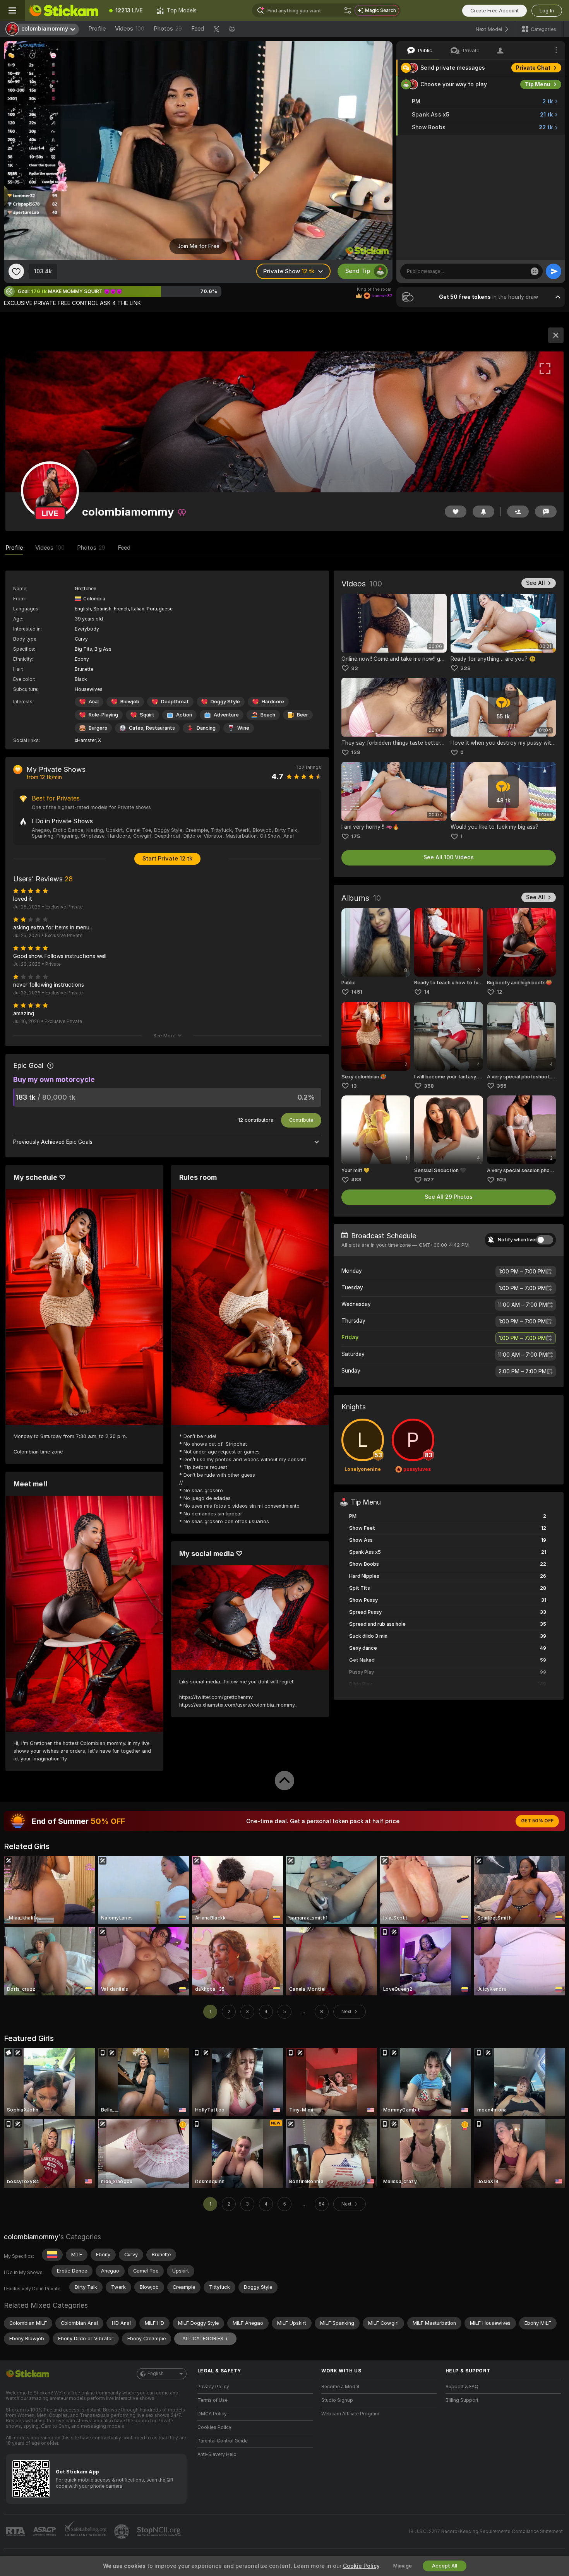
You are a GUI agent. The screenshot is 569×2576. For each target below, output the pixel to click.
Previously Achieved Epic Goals (53, 1142)
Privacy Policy (213, 2387)
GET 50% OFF (537, 1821)
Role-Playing (103, 715)
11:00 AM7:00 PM (522, 1305)
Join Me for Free (198, 246)
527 (429, 1180)
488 (356, 1180)
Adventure (226, 715)
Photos (168, 29)
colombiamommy (31, 2237)
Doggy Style (225, 702)
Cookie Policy (361, 2566)
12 (500, 992)
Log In (547, 11)
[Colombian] (52, 2255)
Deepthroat (175, 702)
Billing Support (462, 2400)
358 (429, 1086)
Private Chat (533, 68)
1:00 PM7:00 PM (522, 1272)
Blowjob (130, 702)
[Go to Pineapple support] (122, 2531)
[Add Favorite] (16, 271)
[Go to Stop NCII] (159, 2531)
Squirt (147, 715)
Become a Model (340, 2387)
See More (164, 1036)
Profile (97, 29)
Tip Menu (538, 84)
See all (536, 583)
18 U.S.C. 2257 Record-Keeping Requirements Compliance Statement (486, 2531)
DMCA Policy (212, 2414)
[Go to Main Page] (63, 10)
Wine (243, 728)
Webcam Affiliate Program (350, 2414)
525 (501, 1180)
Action (184, 715)
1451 (357, 992)
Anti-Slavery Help (217, 2454)
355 (501, 1086)
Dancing (206, 728)
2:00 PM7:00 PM (523, 1371)
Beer (302, 715)
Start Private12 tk (167, 859)
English (156, 2374)
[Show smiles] (535, 271)
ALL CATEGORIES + (205, 2339)
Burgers (98, 728)
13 (354, 1086)
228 (465, 668)
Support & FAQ (462, 2387)
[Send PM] (546, 512)
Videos (130, 29)
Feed (198, 29)
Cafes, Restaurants (152, 728)
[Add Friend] (518, 512)
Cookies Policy (214, 2427)
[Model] (556, 335)
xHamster (85, 740)
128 (356, 752)
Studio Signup (337, 2400)
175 (356, 836)
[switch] (545, 1240)
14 (427, 992)
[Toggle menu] (12, 10)
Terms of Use (213, 2400)
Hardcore (273, 702)
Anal (94, 702)
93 (355, 668)
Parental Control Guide (223, 2441)
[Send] (554, 271)
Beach (268, 715)
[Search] (348, 10)
